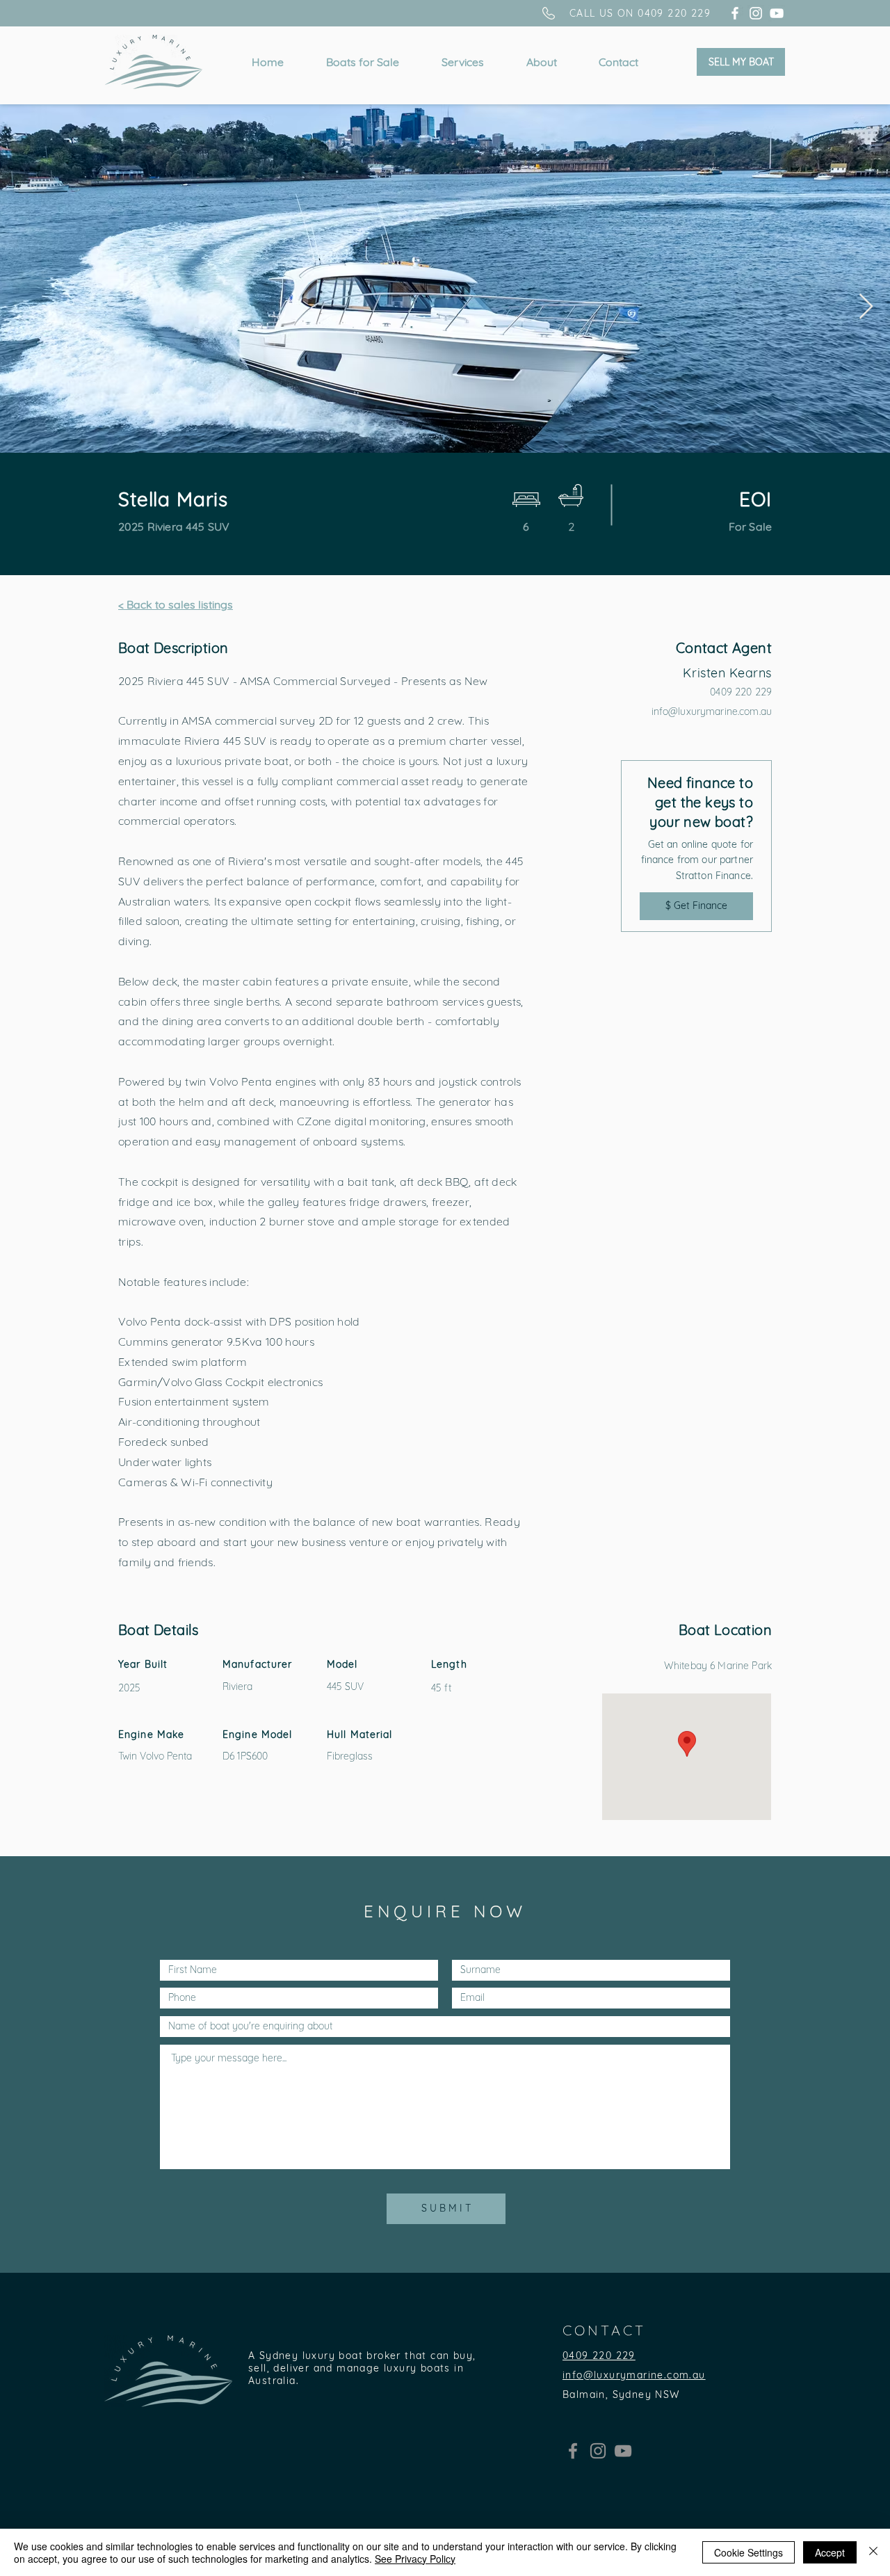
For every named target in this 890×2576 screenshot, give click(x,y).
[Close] (873, 2552)
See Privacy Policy (415, 2559)
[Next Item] (866, 307)
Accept (830, 2552)
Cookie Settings (749, 2552)
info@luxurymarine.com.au (712, 711)
